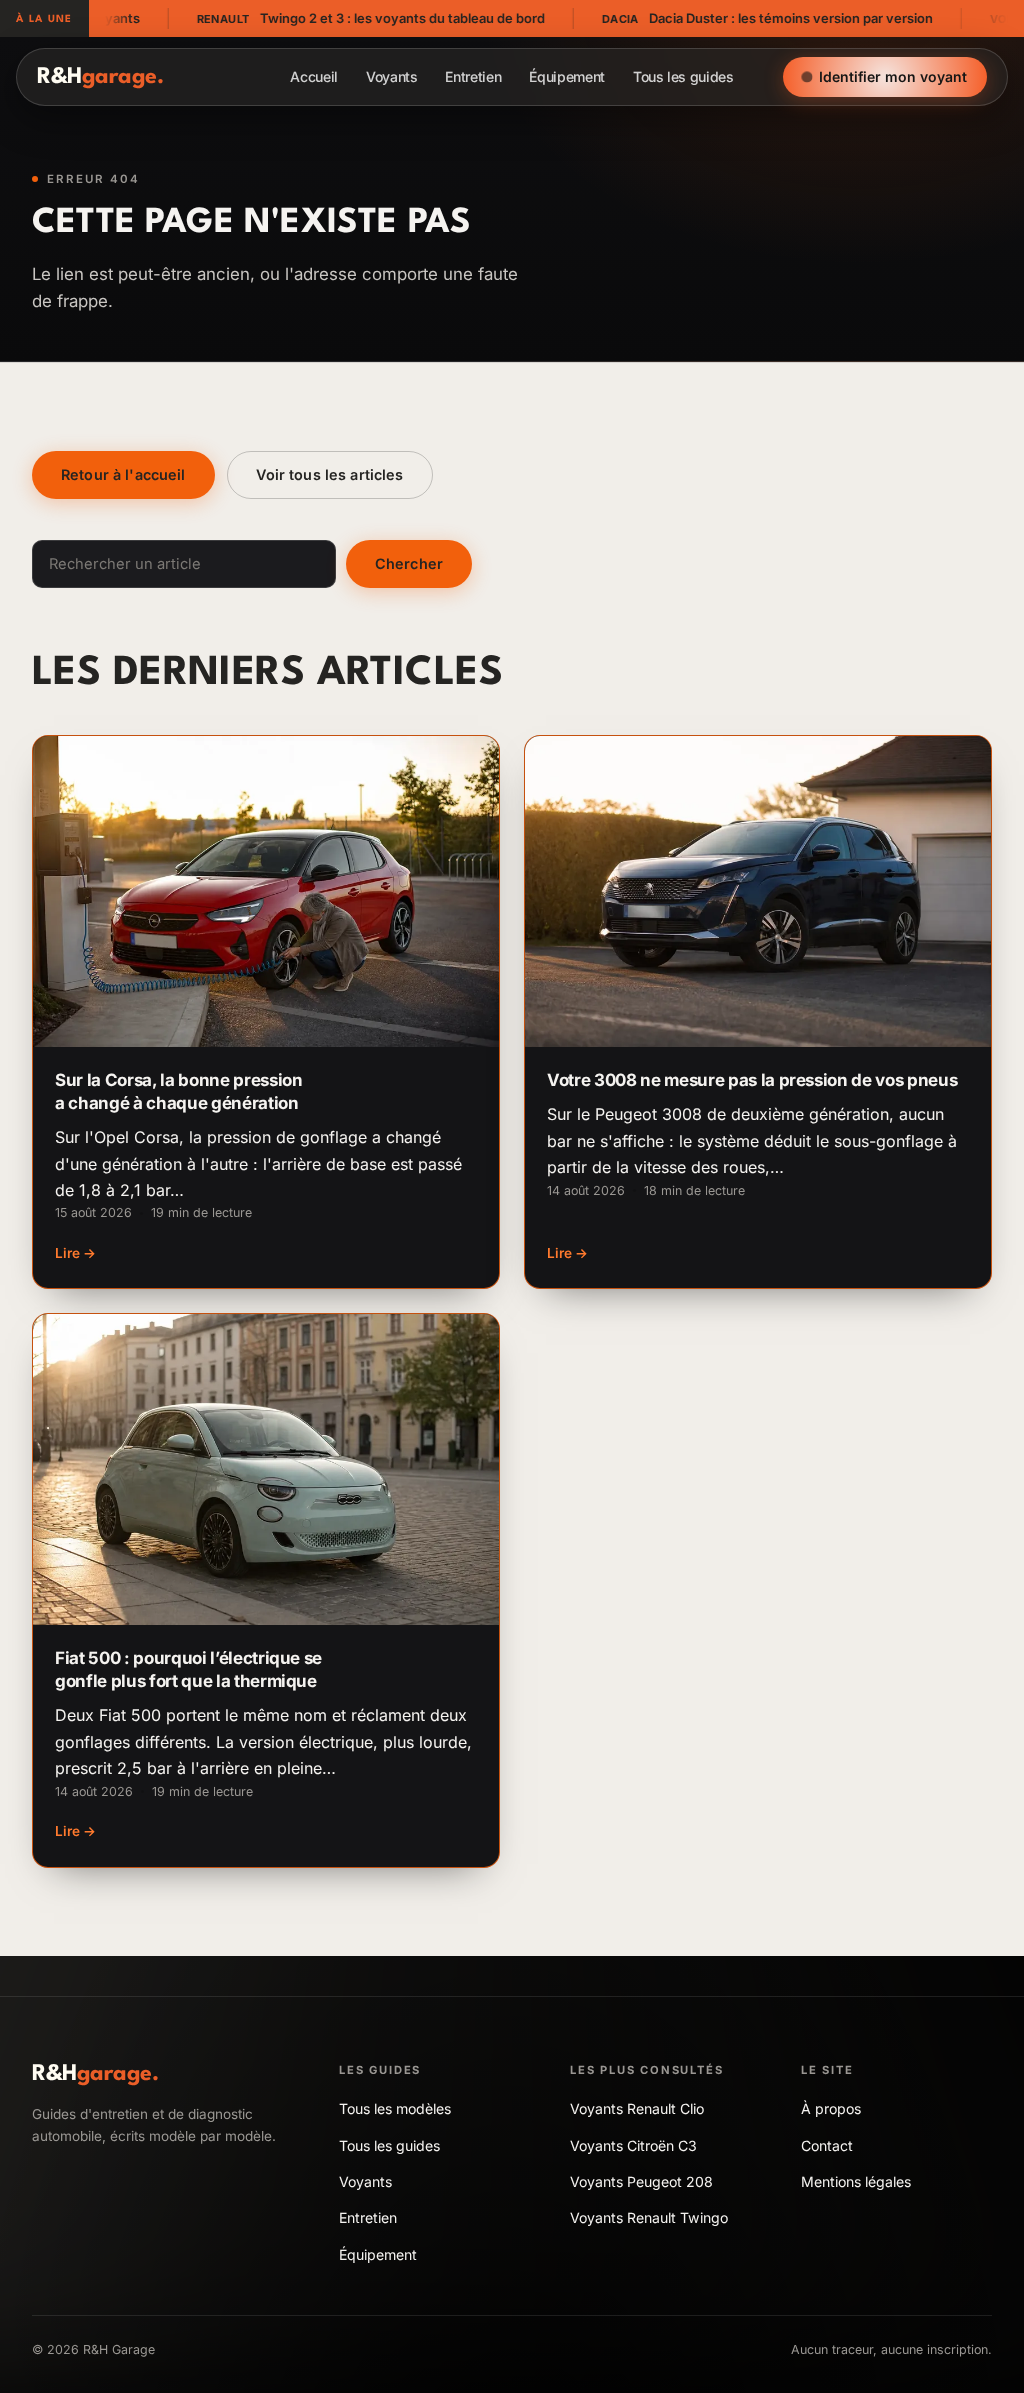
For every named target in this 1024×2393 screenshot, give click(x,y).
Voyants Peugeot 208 (641, 2181)
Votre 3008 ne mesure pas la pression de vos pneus (752, 1080)
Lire (75, 1253)
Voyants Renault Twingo (649, 2217)
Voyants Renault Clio (637, 2108)
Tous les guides (683, 76)
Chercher (409, 563)
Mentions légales (856, 2181)
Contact (827, 2145)
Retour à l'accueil (123, 474)
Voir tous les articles (329, 474)
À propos (831, 2108)
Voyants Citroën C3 (633, 2145)
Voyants (392, 76)
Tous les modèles (395, 2108)
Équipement (567, 76)
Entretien (473, 76)
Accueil (314, 76)
